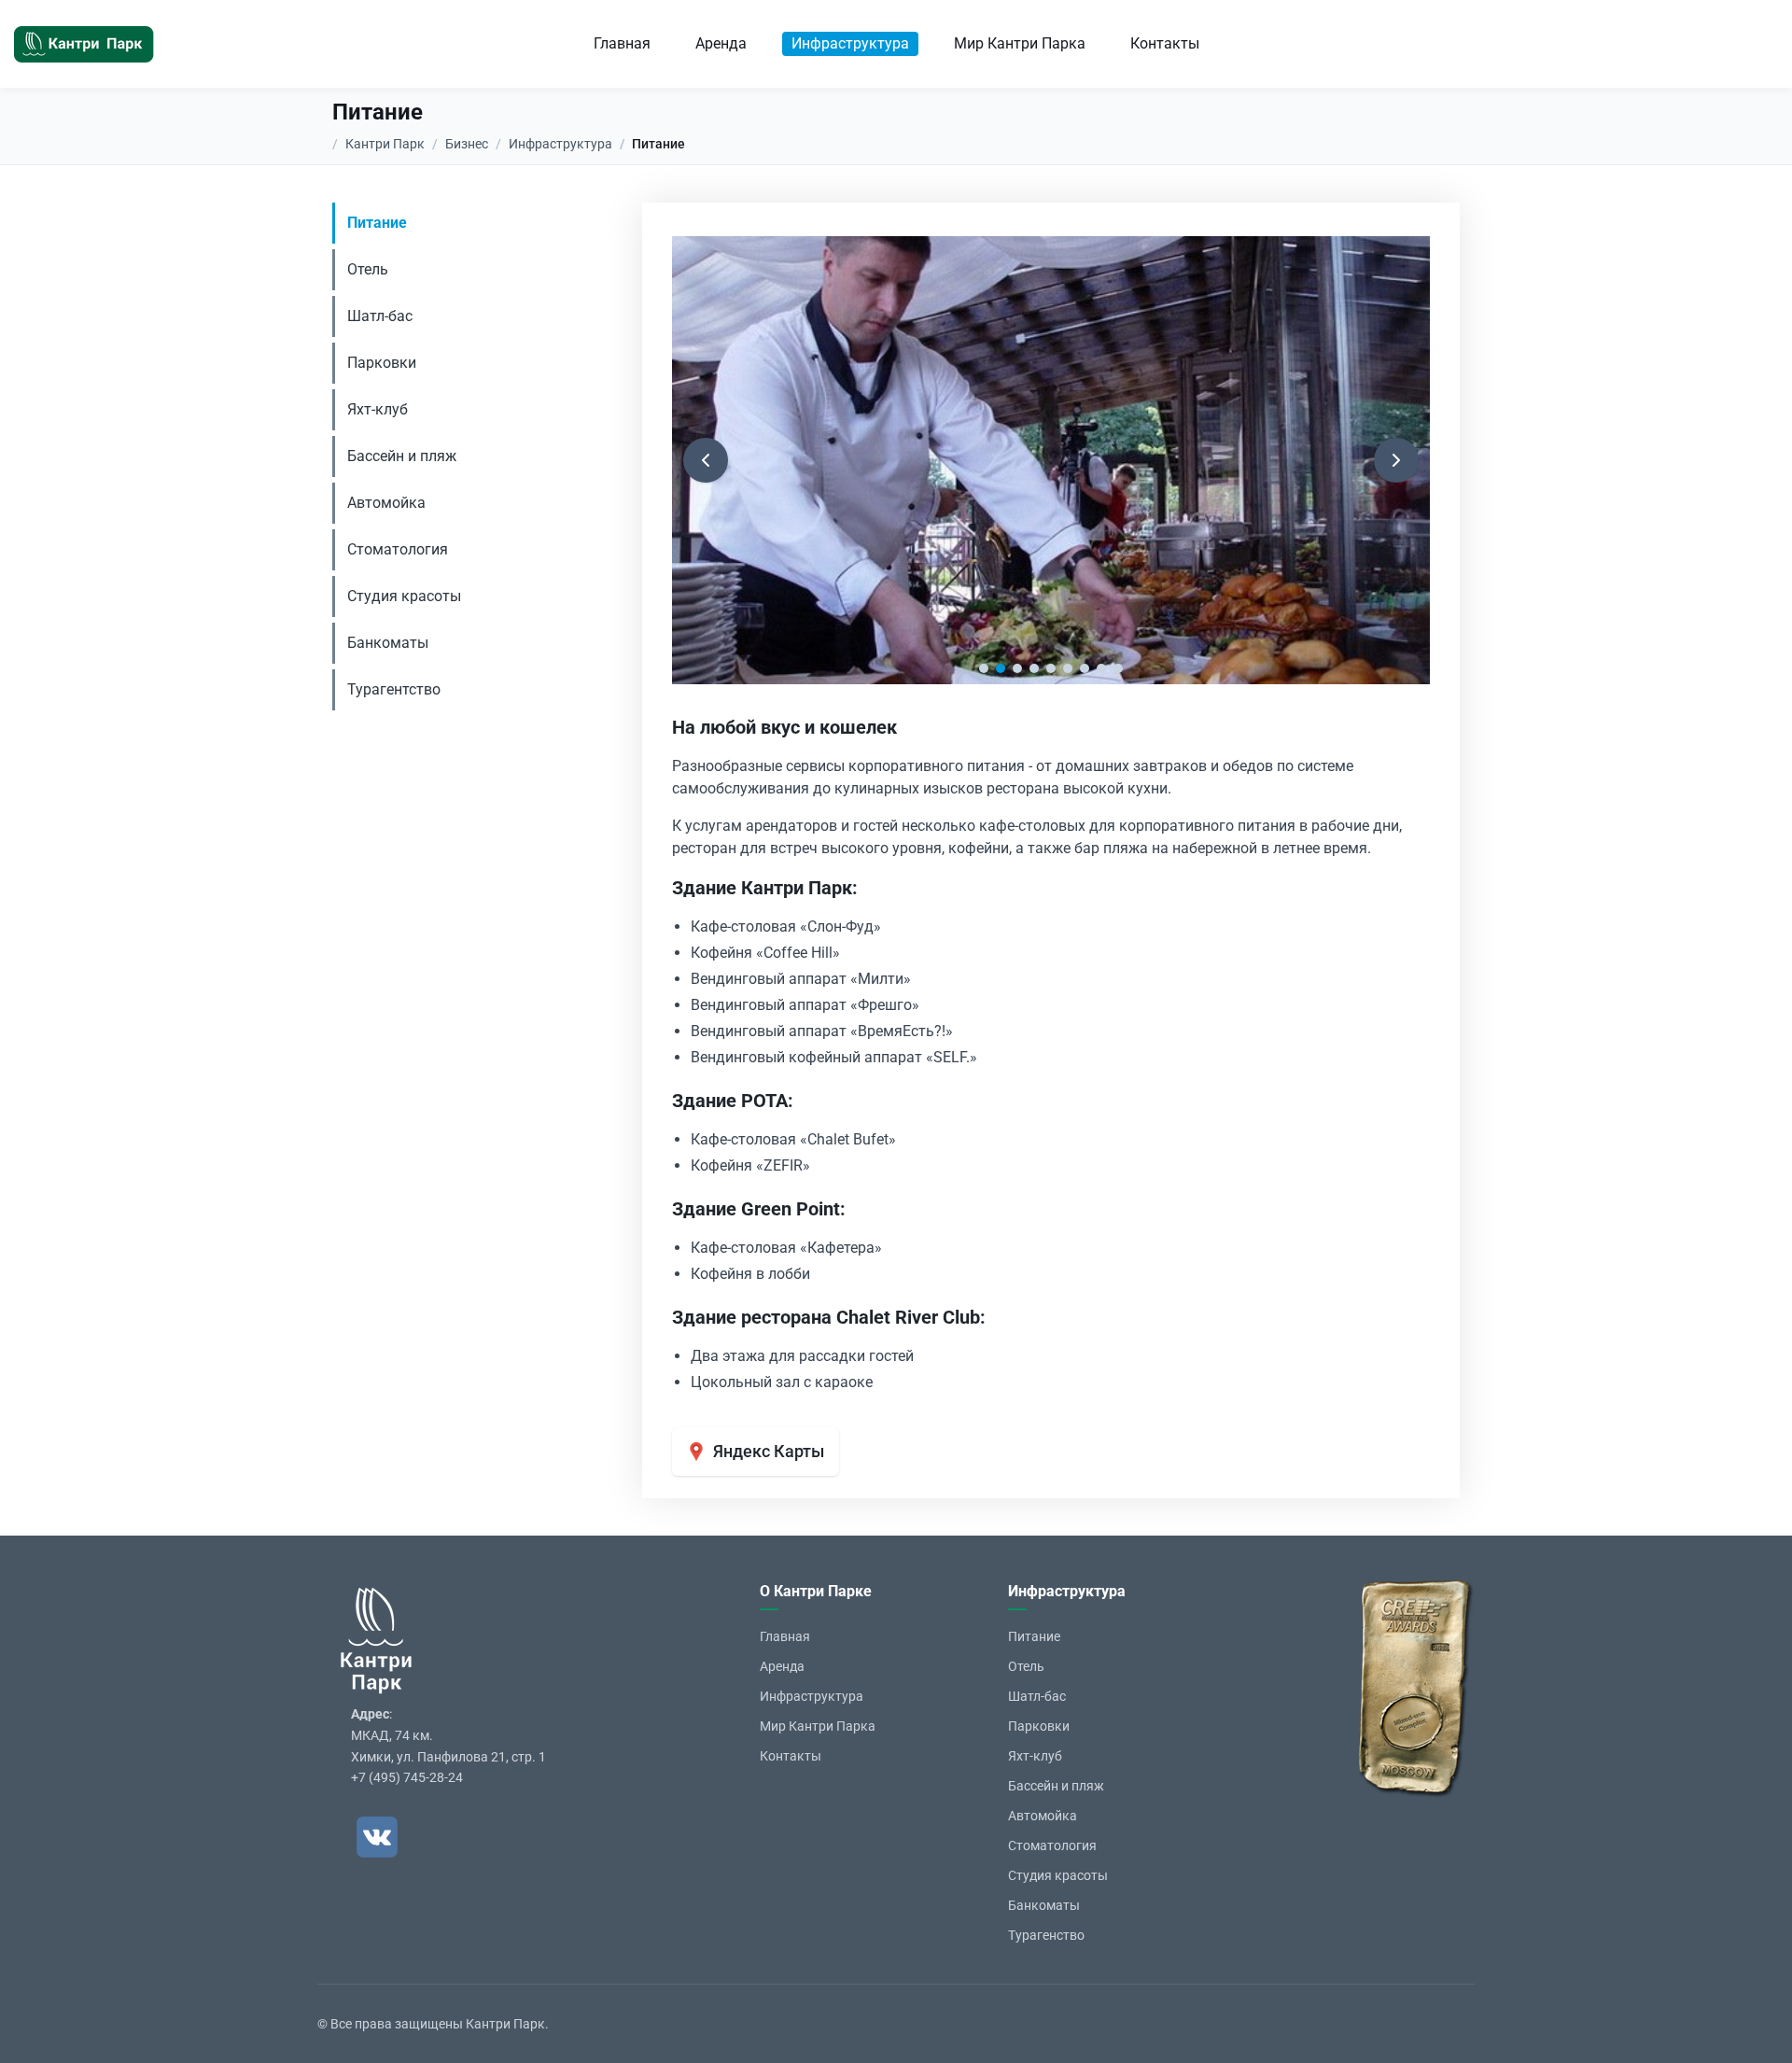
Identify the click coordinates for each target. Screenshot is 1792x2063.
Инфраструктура (850, 43)
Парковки (382, 363)
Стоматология (398, 549)
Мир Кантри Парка (1020, 43)
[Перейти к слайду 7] (1085, 668)
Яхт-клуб (378, 409)
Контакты (1165, 43)
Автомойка (386, 503)
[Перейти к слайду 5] (1051, 668)
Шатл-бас (380, 316)
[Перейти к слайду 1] (984, 668)
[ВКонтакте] (377, 1837)
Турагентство (394, 689)
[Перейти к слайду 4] (1034, 668)
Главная (622, 43)
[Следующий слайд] (1396, 460)
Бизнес (467, 144)
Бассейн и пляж (402, 456)
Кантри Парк (385, 144)
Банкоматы (388, 643)
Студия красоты (404, 596)
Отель (368, 269)
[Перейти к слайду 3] (1017, 668)
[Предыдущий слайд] (706, 460)
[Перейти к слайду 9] (1118, 668)
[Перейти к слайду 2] (1001, 668)
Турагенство (1046, 1935)
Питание (377, 223)
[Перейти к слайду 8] (1101, 668)
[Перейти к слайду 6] (1068, 668)
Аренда (721, 43)
